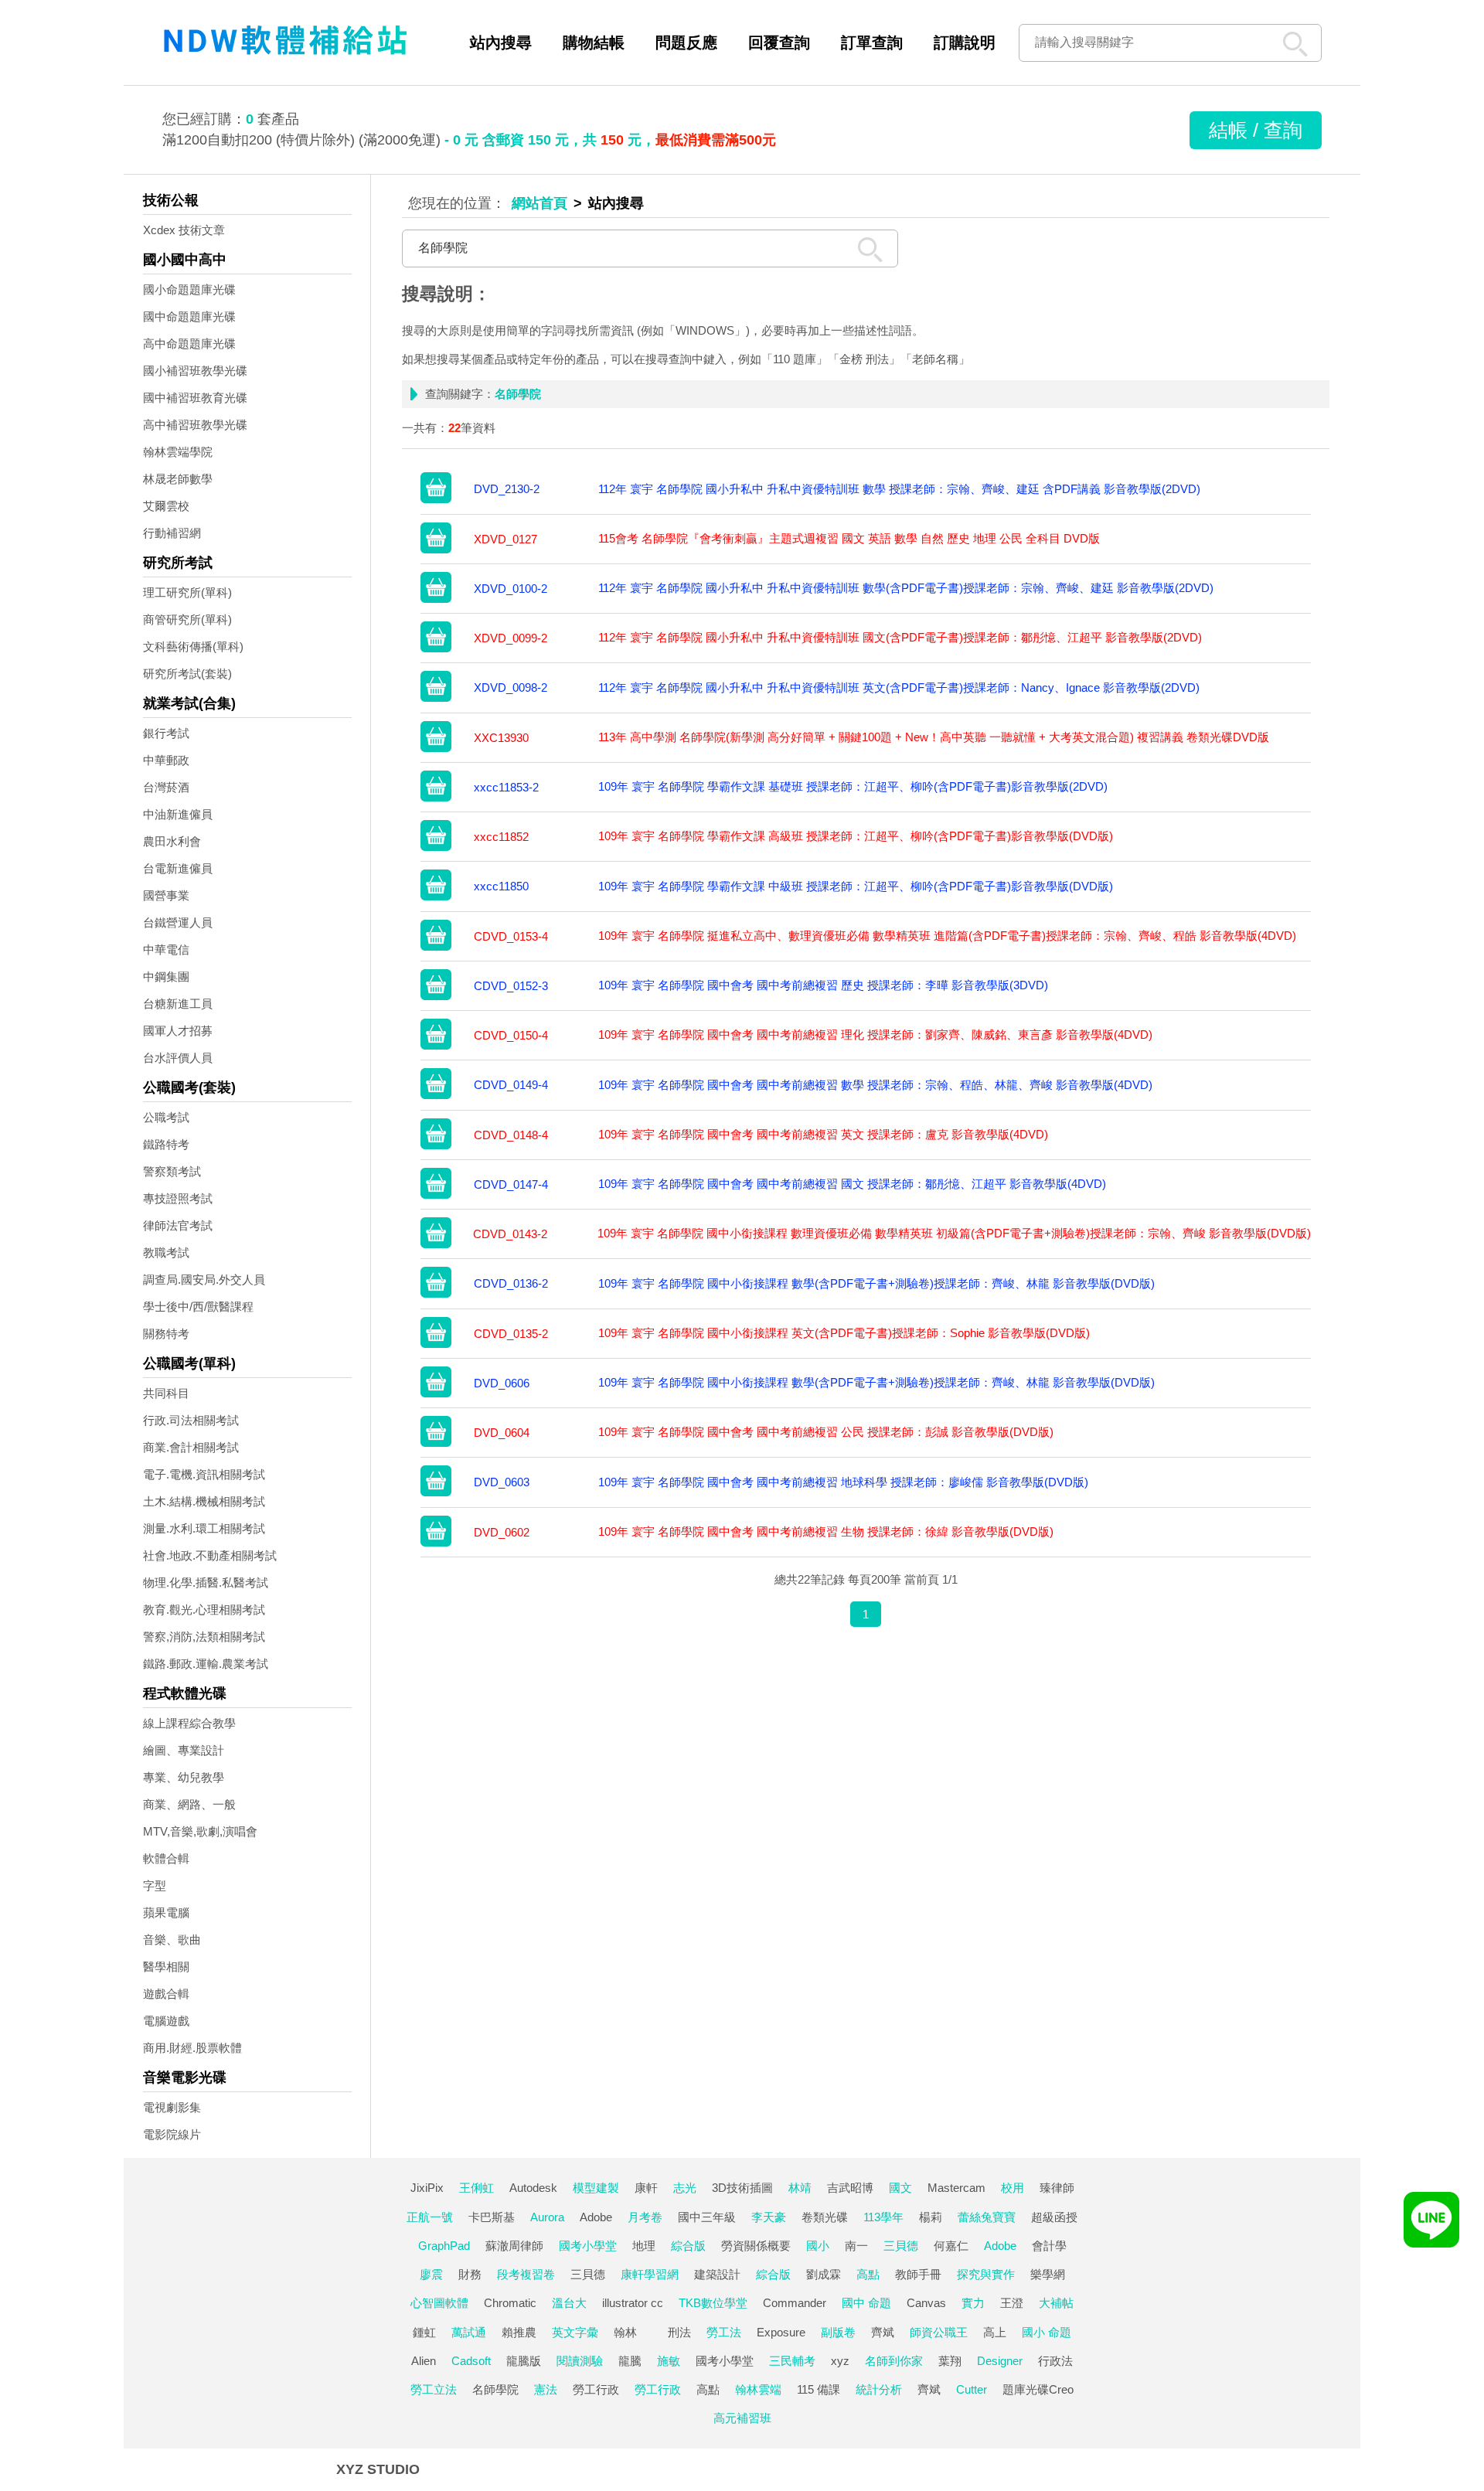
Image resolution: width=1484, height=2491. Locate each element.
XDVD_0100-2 (511, 589)
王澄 (1012, 2303)
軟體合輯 (166, 1858)
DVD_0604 (502, 1433)
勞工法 (724, 2332)
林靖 (800, 2188)
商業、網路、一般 (189, 1804)
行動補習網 (172, 533)
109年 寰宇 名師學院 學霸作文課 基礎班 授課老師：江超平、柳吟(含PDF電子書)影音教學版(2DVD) (853, 786)
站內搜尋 (501, 43)
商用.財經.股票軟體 (192, 2048)
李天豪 (769, 2217)
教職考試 (166, 1252)
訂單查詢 (872, 43)
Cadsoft (471, 2361)
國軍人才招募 (178, 1031)
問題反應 (686, 43)
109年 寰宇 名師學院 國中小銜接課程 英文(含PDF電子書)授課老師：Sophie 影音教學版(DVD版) (844, 1333)
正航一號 (430, 2217)
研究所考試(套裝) (187, 674)
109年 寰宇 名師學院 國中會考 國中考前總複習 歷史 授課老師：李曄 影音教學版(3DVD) (823, 985)
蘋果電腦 (166, 1912)
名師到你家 (894, 2361)
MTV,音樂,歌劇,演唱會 (200, 1831)
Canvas (926, 2303)
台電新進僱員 (178, 868)
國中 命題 (866, 2303)
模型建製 (596, 2188)
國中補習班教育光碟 (195, 398)
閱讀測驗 (580, 2361)
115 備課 (819, 2389)
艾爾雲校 (166, 506)
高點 (868, 2274)
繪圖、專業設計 (184, 1750)
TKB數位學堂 (713, 2303)
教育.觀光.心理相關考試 (204, 1610)
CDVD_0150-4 (511, 1035)
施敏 (669, 2361)
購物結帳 (594, 43)
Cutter (972, 2389)
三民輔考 (792, 2361)
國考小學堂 (588, 2246)
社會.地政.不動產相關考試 (210, 1555)
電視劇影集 (172, 2107)
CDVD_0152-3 (511, 986)
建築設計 (717, 2274)
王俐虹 (477, 2188)
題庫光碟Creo (1038, 2389)
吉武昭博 (850, 2188)
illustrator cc (633, 2303)
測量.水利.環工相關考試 (204, 1528)
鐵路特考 (166, 1144)
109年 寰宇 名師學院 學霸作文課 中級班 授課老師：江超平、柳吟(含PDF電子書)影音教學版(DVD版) (856, 886)
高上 (995, 2332)
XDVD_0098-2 (511, 687)
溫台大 (569, 2303)
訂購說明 (965, 43)
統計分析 (879, 2389)
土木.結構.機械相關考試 (204, 1501)
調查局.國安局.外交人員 (204, 1280)
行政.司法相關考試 (191, 1420)
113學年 (883, 2217)
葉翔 (950, 2361)
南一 (856, 2246)
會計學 (1049, 2246)
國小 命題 (1047, 2332)
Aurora (547, 2217)
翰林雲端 (758, 2389)
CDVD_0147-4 (511, 1184)
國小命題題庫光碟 (189, 289)
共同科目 (166, 1393)
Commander (795, 2303)
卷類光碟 (825, 2217)
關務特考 (166, 1334)
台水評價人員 (178, 1058)
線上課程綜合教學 (189, 1723)
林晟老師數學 (178, 479)
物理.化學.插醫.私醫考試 (206, 1582)
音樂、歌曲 (172, 1940)
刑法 (679, 2332)
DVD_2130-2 (507, 489)
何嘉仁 (951, 2246)
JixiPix (427, 2188)
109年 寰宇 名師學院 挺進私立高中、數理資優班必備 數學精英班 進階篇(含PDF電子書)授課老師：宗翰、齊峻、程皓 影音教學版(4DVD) (947, 936)
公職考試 (166, 1117)
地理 (644, 2246)
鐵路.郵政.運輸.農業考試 (206, 1664)
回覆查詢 (779, 43)
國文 (900, 2188)
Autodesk (533, 2188)
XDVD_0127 (505, 539)
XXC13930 (501, 738)
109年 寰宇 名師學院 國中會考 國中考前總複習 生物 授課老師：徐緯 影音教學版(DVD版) (826, 1531)
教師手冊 (918, 2274)
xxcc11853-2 (506, 787)
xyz (840, 2361)
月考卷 (645, 2217)
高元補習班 (742, 2418)
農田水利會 (172, 841)
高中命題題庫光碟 (189, 344)
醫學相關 (166, 1967)
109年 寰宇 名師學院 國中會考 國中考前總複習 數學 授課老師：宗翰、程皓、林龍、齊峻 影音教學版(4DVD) (875, 1085)
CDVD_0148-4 (511, 1135)
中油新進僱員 (178, 814)
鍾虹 (424, 2332)
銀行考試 (166, 733)
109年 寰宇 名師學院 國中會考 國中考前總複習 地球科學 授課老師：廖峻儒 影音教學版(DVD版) (843, 1482)
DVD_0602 (502, 1532)
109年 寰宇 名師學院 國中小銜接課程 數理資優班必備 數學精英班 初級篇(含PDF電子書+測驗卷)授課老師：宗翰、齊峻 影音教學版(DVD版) (954, 1233)
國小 (818, 2246)
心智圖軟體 (439, 2303)
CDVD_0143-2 (510, 1234)
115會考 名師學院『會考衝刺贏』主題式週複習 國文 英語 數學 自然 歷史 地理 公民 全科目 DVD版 (849, 538)
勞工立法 (434, 2389)
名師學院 (495, 2389)
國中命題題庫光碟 (189, 316)
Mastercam (956, 2188)
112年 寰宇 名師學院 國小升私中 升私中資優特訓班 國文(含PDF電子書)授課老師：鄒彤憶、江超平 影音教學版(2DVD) (900, 637)
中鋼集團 (166, 977)
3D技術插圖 (742, 2188)
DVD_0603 (502, 1482)
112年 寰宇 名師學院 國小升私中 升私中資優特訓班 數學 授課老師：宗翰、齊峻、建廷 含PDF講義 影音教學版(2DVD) (899, 489)
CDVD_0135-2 (511, 1334)
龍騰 (630, 2361)
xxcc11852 (501, 837)
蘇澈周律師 (514, 2246)
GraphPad (444, 2246)
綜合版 (688, 2246)
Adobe (596, 2217)
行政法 (1055, 2361)
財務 (470, 2274)
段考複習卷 (526, 2274)
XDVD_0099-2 (511, 638)
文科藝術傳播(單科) (193, 647)
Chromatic (510, 2303)
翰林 (625, 2332)
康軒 (646, 2188)
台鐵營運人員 (178, 922)
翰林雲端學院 (178, 452)
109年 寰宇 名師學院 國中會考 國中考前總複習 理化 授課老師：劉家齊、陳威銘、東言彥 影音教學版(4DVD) (875, 1035)
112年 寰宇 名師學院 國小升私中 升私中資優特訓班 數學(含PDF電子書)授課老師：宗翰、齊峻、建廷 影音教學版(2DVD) (906, 588)
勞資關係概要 (756, 2246)
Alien (424, 2361)
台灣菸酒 (166, 787)
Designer (1000, 2361)
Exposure (781, 2332)
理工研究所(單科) (187, 592)
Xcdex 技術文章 (184, 230)
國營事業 (166, 895)
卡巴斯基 (492, 2217)
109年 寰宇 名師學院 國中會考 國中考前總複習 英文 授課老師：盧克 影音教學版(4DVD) (823, 1134)
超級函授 (1054, 2217)
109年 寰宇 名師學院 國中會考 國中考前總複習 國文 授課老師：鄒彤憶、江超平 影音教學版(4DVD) (852, 1184)
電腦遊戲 (166, 2021)
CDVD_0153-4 (511, 936)
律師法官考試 (178, 1225)
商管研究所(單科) (187, 619)
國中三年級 (707, 2217)
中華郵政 (166, 760)
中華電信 (166, 949)
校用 (1013, 2188)
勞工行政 (596, 2389)
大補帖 (1056, 2303)
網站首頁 (539, 203)
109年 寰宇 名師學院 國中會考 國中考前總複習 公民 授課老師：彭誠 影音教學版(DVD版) (826, 1432)
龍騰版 (524, 2361)
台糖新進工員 (178, 1004)
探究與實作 (986, 2274)
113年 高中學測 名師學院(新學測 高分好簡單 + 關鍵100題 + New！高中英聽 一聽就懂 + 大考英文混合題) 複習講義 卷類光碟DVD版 (934, 737)
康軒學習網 (650, 2274)
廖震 (431, 2274)
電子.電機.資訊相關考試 (204, 1474)
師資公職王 (939, 2332)
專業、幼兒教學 (184, 1777)
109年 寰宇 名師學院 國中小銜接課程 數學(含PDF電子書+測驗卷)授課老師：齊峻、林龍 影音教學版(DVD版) (876, 1283)
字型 (155, 1885)
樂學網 (1048, 2274)
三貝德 (901, 2246)
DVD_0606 (502, 1383)
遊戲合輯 (166, 1994)
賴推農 (519, 2332)
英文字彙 (575, 2332)
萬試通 (469, 2332)
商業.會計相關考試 (191, 1447)
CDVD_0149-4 (511, 1085)
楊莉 (931, 2217)
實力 (973, 2303)
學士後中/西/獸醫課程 (198, 1307)
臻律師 (1057, 2188)
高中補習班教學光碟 (195, 425)
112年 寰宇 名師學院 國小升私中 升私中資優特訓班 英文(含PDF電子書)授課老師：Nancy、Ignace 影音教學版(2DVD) (899, 687)
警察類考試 (172, 1171)
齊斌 (883, 2332)
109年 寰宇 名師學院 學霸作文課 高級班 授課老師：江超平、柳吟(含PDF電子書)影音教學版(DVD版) (856, 836)
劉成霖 (824, 2274)
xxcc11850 (501, 886)
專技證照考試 (178, 1198)
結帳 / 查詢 (1256, 130)
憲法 (546, 2389)
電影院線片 (172, 2134)
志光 (685, 2188)
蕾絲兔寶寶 (987, 2217)
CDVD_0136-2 (511, 1283)
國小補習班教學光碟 (195, 371)
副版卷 (838, 2332)
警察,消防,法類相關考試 (204, 1637)
